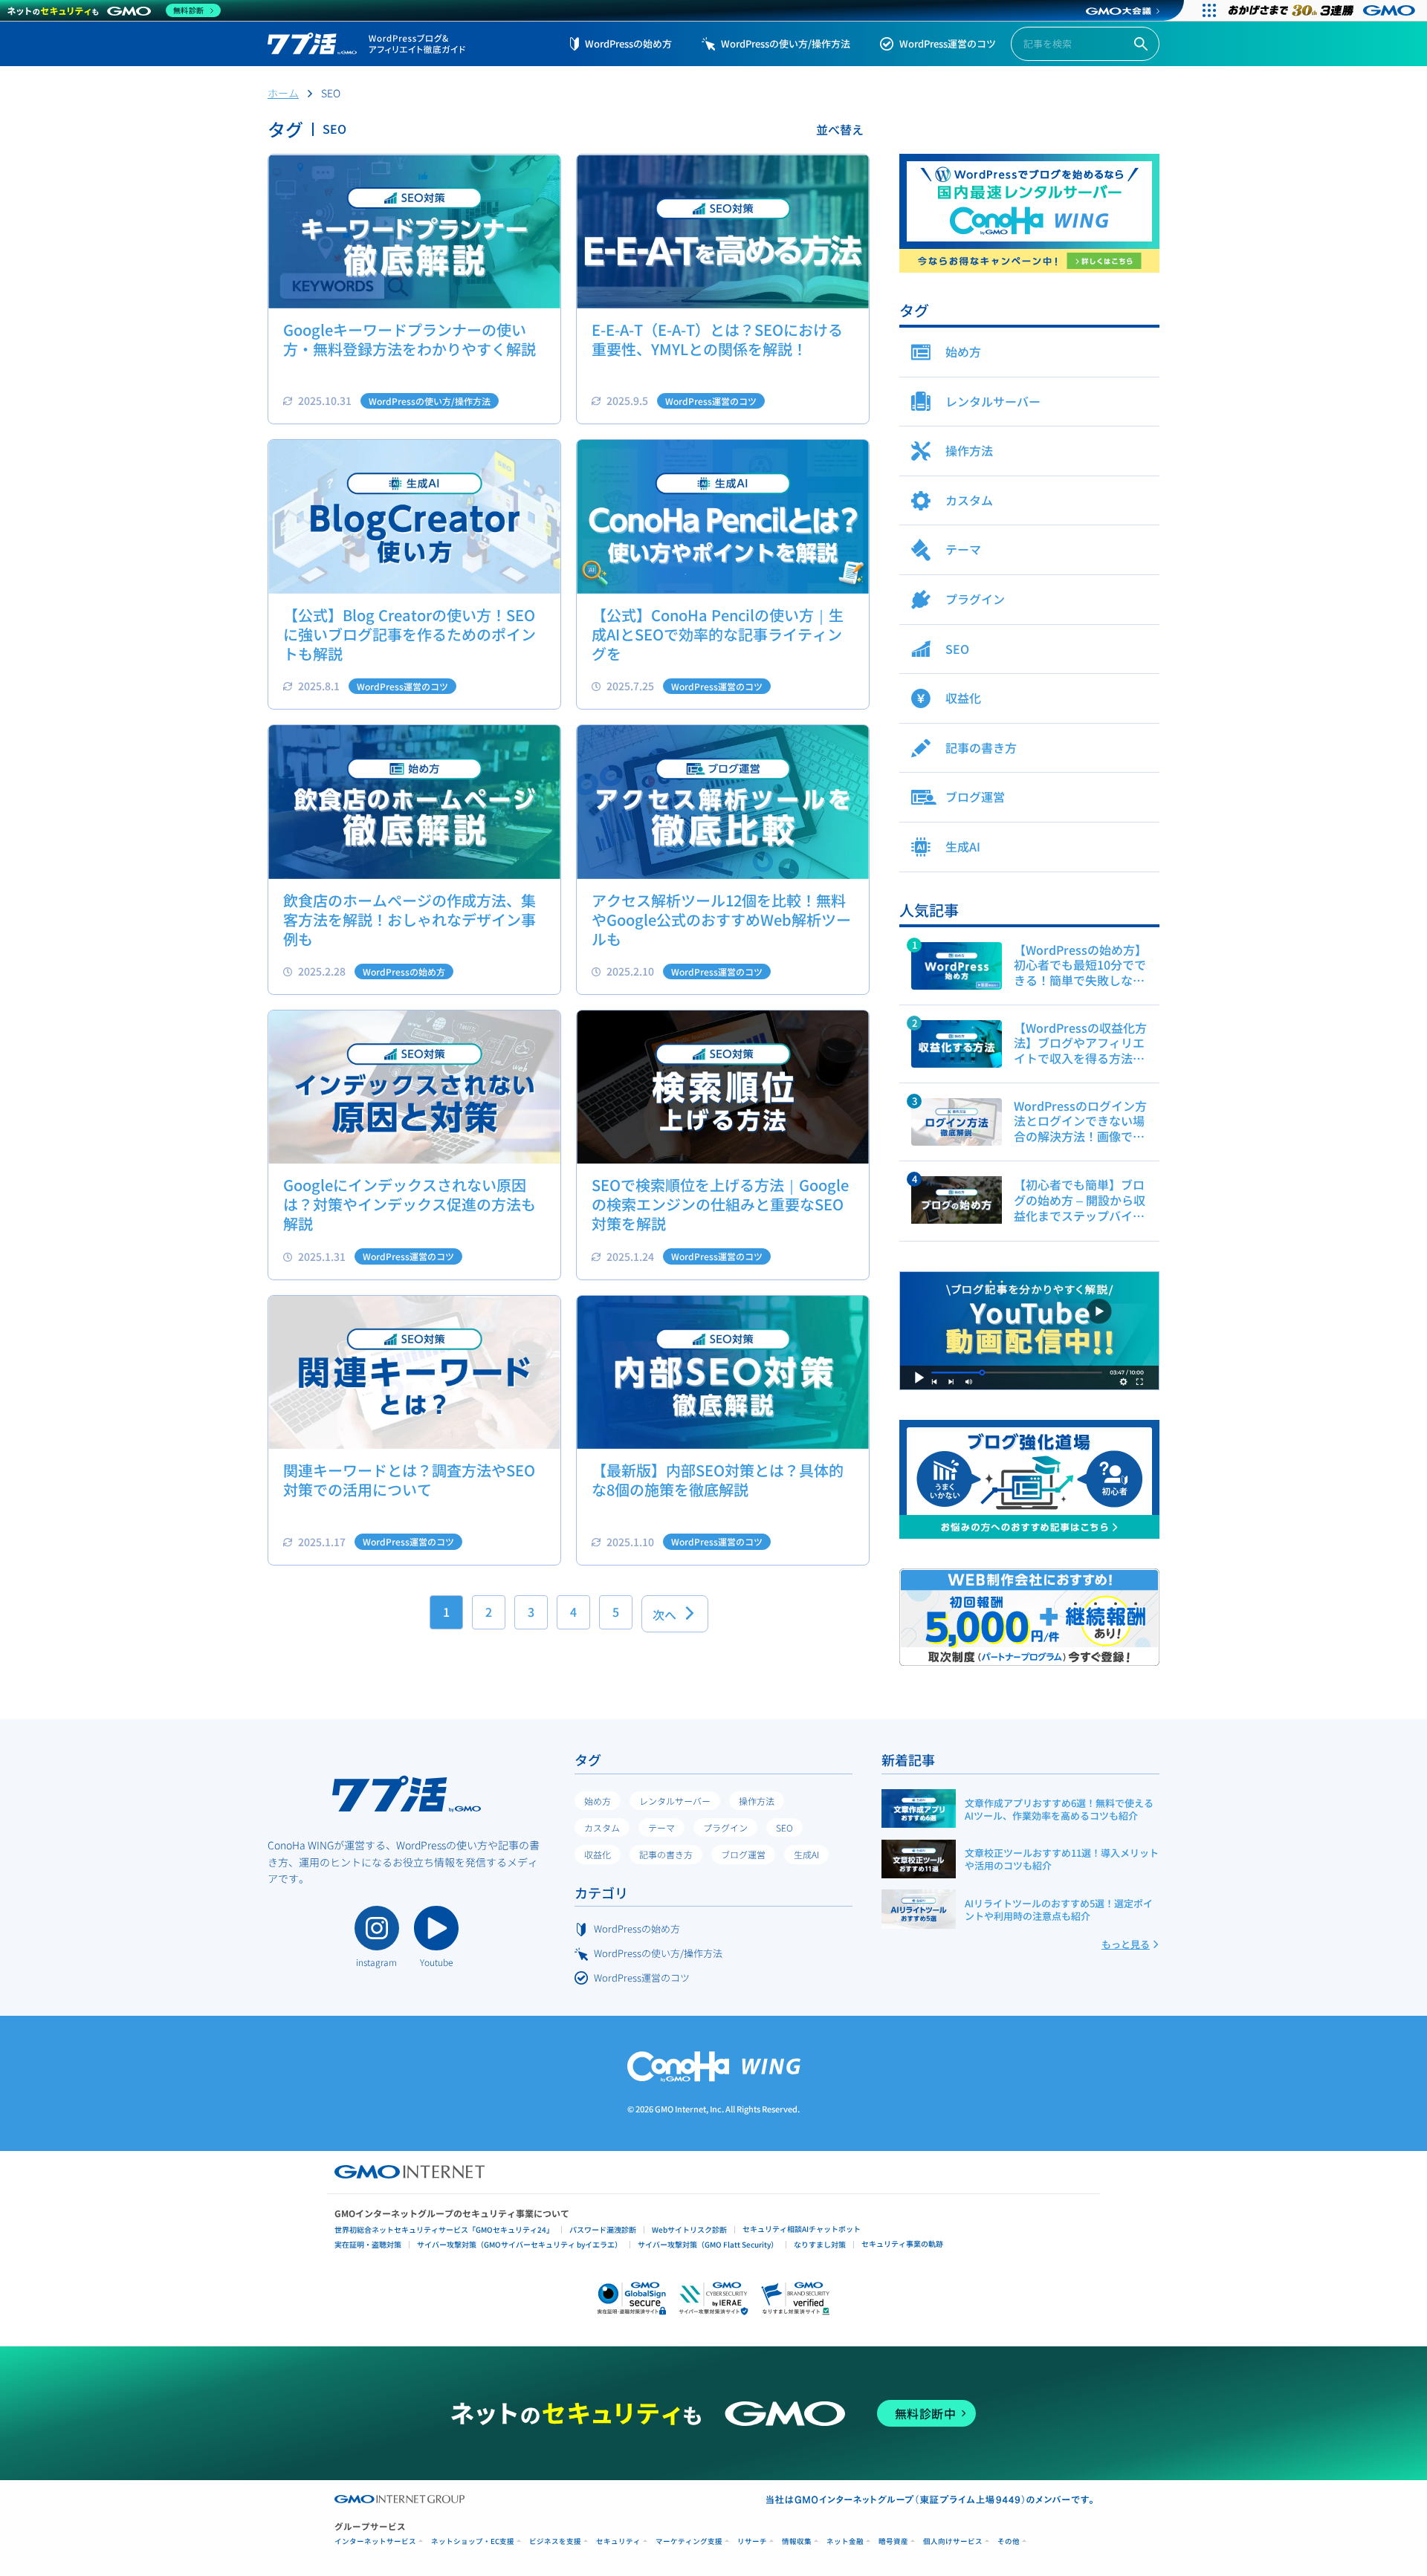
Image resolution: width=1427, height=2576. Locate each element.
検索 (1141, 44)
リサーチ (752, 2541)
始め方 (598, 1801)
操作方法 (757, 1801)
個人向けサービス (953, 2541)
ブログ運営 (743, 1854)
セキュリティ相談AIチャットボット (802, 2229)
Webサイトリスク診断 (689, 2229)
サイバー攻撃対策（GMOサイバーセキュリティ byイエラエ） (520, 2244)
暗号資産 (893, 2541)
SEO (784, 1827)
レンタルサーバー (675, 1801)
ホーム (283, 93)
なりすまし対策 (820, 2244)
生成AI (806, 1854)
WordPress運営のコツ (948, 43)
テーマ (661, 1827)
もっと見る (1126, 1944)
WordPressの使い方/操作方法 (786, 43)
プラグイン (725, 1827)
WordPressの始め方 (628, 43)
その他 (1009, 2541)
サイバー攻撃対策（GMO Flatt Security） (708, 2244)
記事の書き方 (666, 1854)
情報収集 (797, 2541)
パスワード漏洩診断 (603, 2229)
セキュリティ (618, 2541)
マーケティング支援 (689, 2541)
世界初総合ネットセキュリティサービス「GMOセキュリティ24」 (444, 2229)
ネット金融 (845, 2541)
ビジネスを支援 (555, 2541)
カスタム (602, 1827)
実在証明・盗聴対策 (368, 2244)
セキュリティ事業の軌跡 (902, 2244)
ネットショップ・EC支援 (473, 2541)
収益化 (598, 1854)
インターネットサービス (375, 2541)
